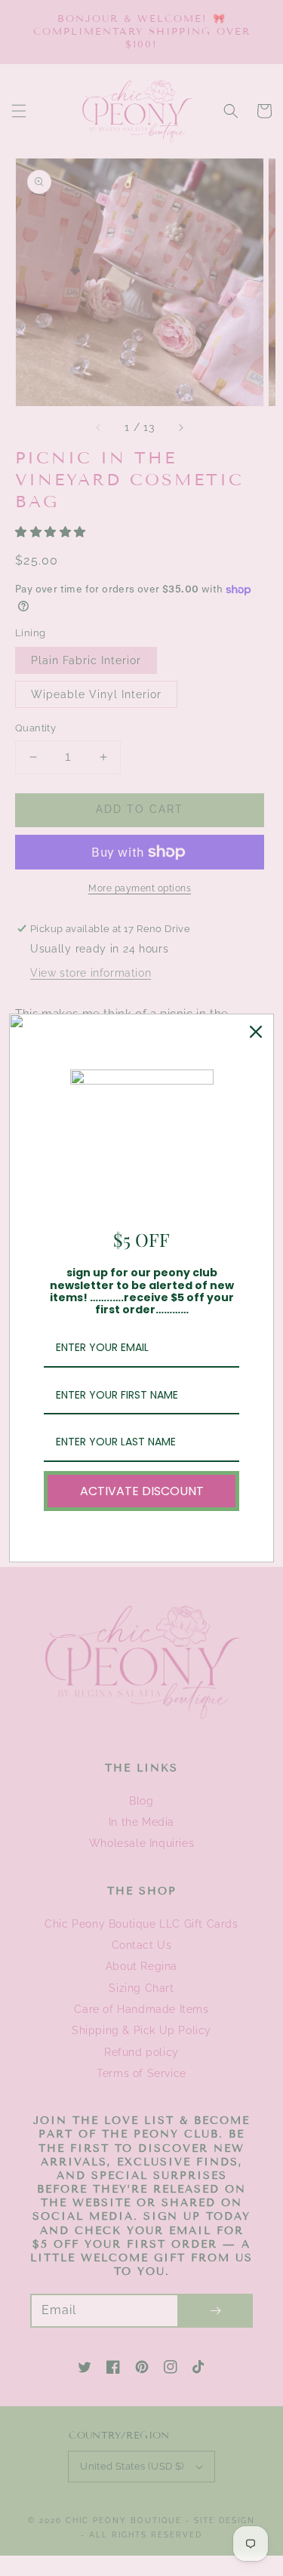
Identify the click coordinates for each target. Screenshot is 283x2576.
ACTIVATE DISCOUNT (142, 1491)
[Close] (256, 1032)
